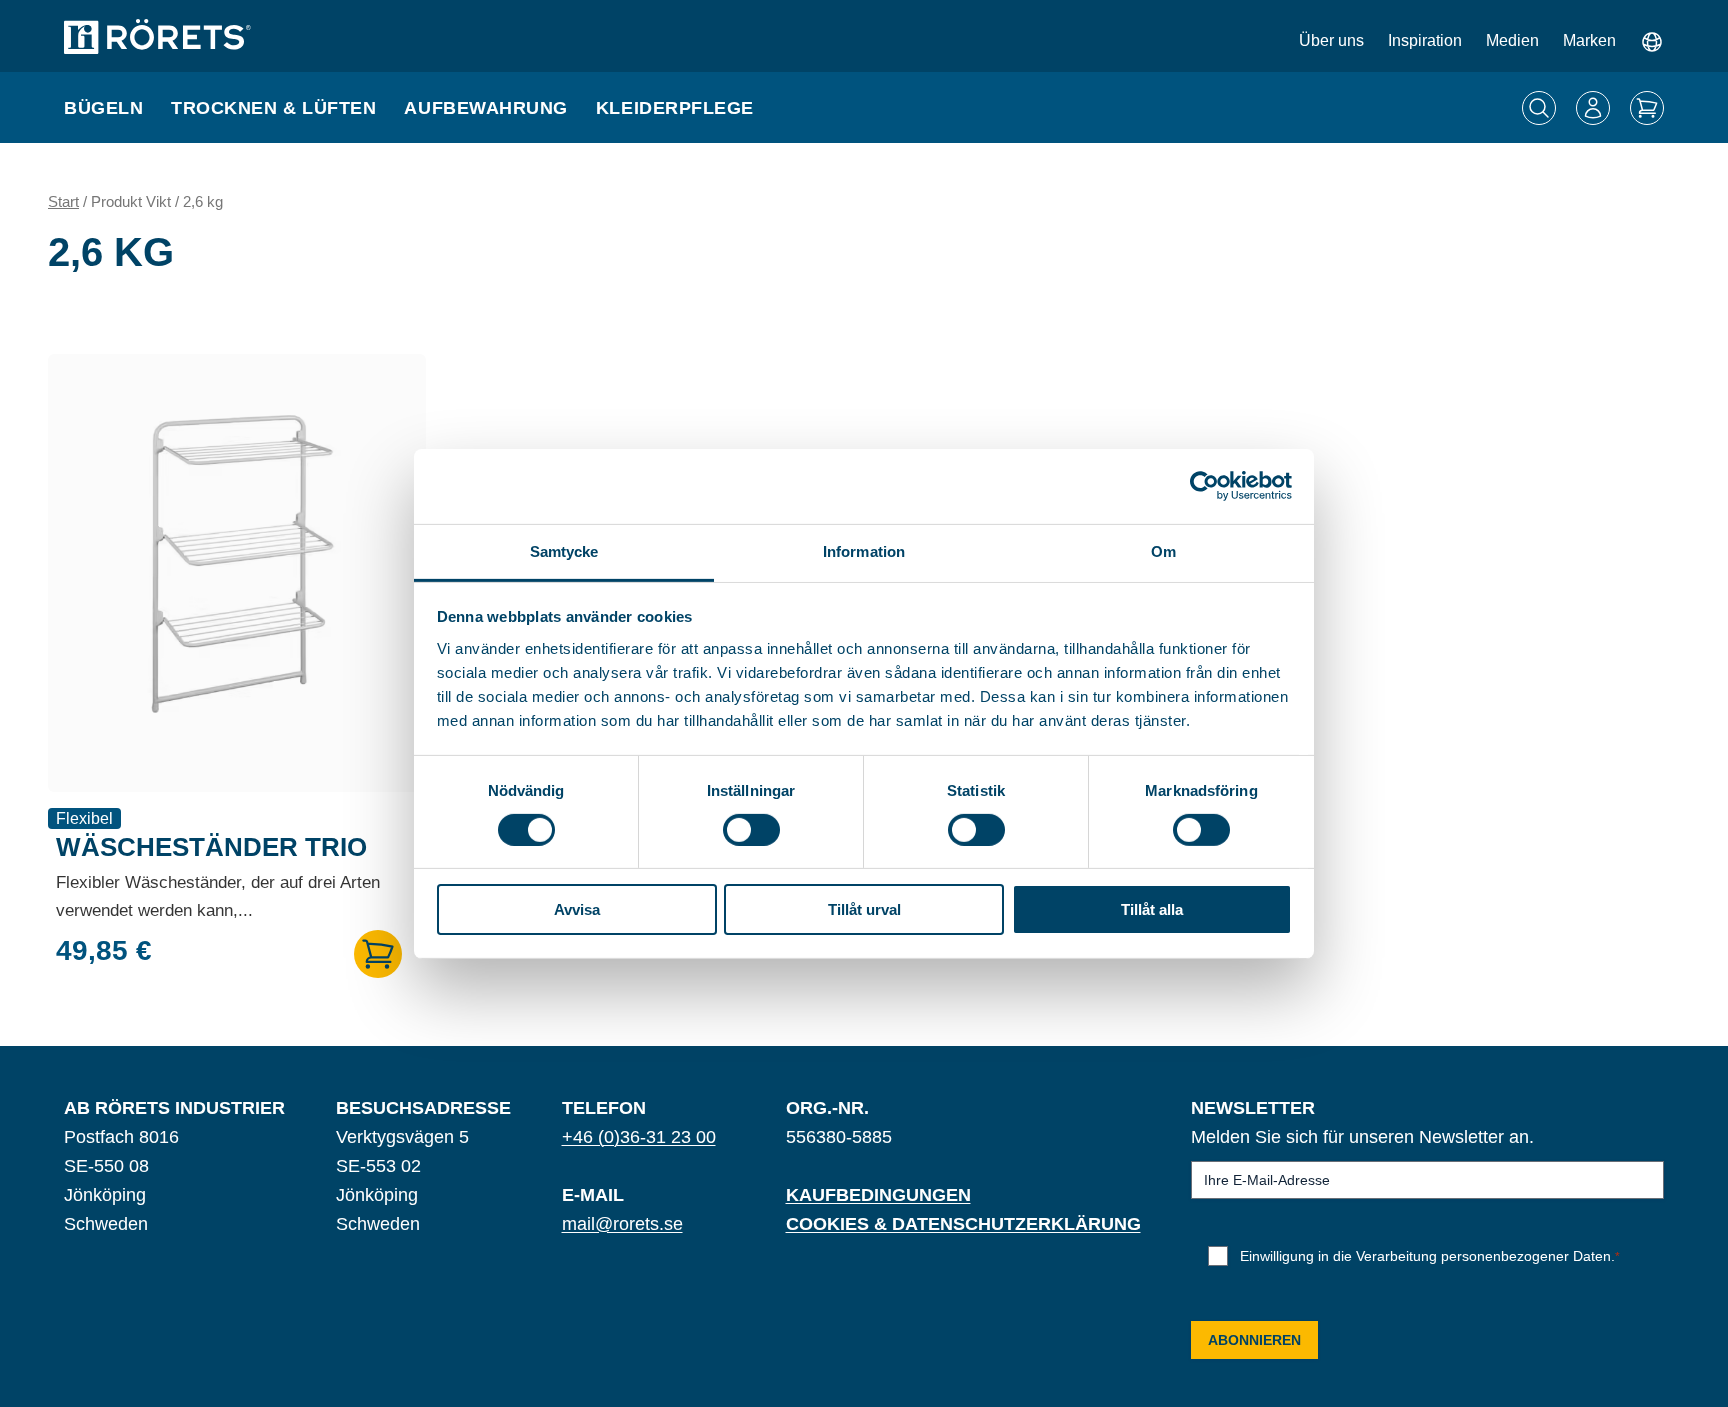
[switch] (751, 830)
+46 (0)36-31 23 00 (639, 1137)
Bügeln (103, 108)
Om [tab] (1163, 550)
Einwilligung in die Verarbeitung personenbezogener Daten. (1430, 1256)
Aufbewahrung (485, 108)
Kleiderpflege (675, 108)
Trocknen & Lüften (273, 108)
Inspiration (1425, 40)
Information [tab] (864, 550)
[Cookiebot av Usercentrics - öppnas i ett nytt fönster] (1204, 486)
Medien (1512, 40)
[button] (378, 954)
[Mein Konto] (1593, 108)
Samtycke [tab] (564, 550)
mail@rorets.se (622, 1224)
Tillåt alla (1152, 909)
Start (63, 202)
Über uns (1331, 40)
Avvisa (577, 909)
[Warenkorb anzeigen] (1647, 108)
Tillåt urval (864, 909)
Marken (1589, 40)
